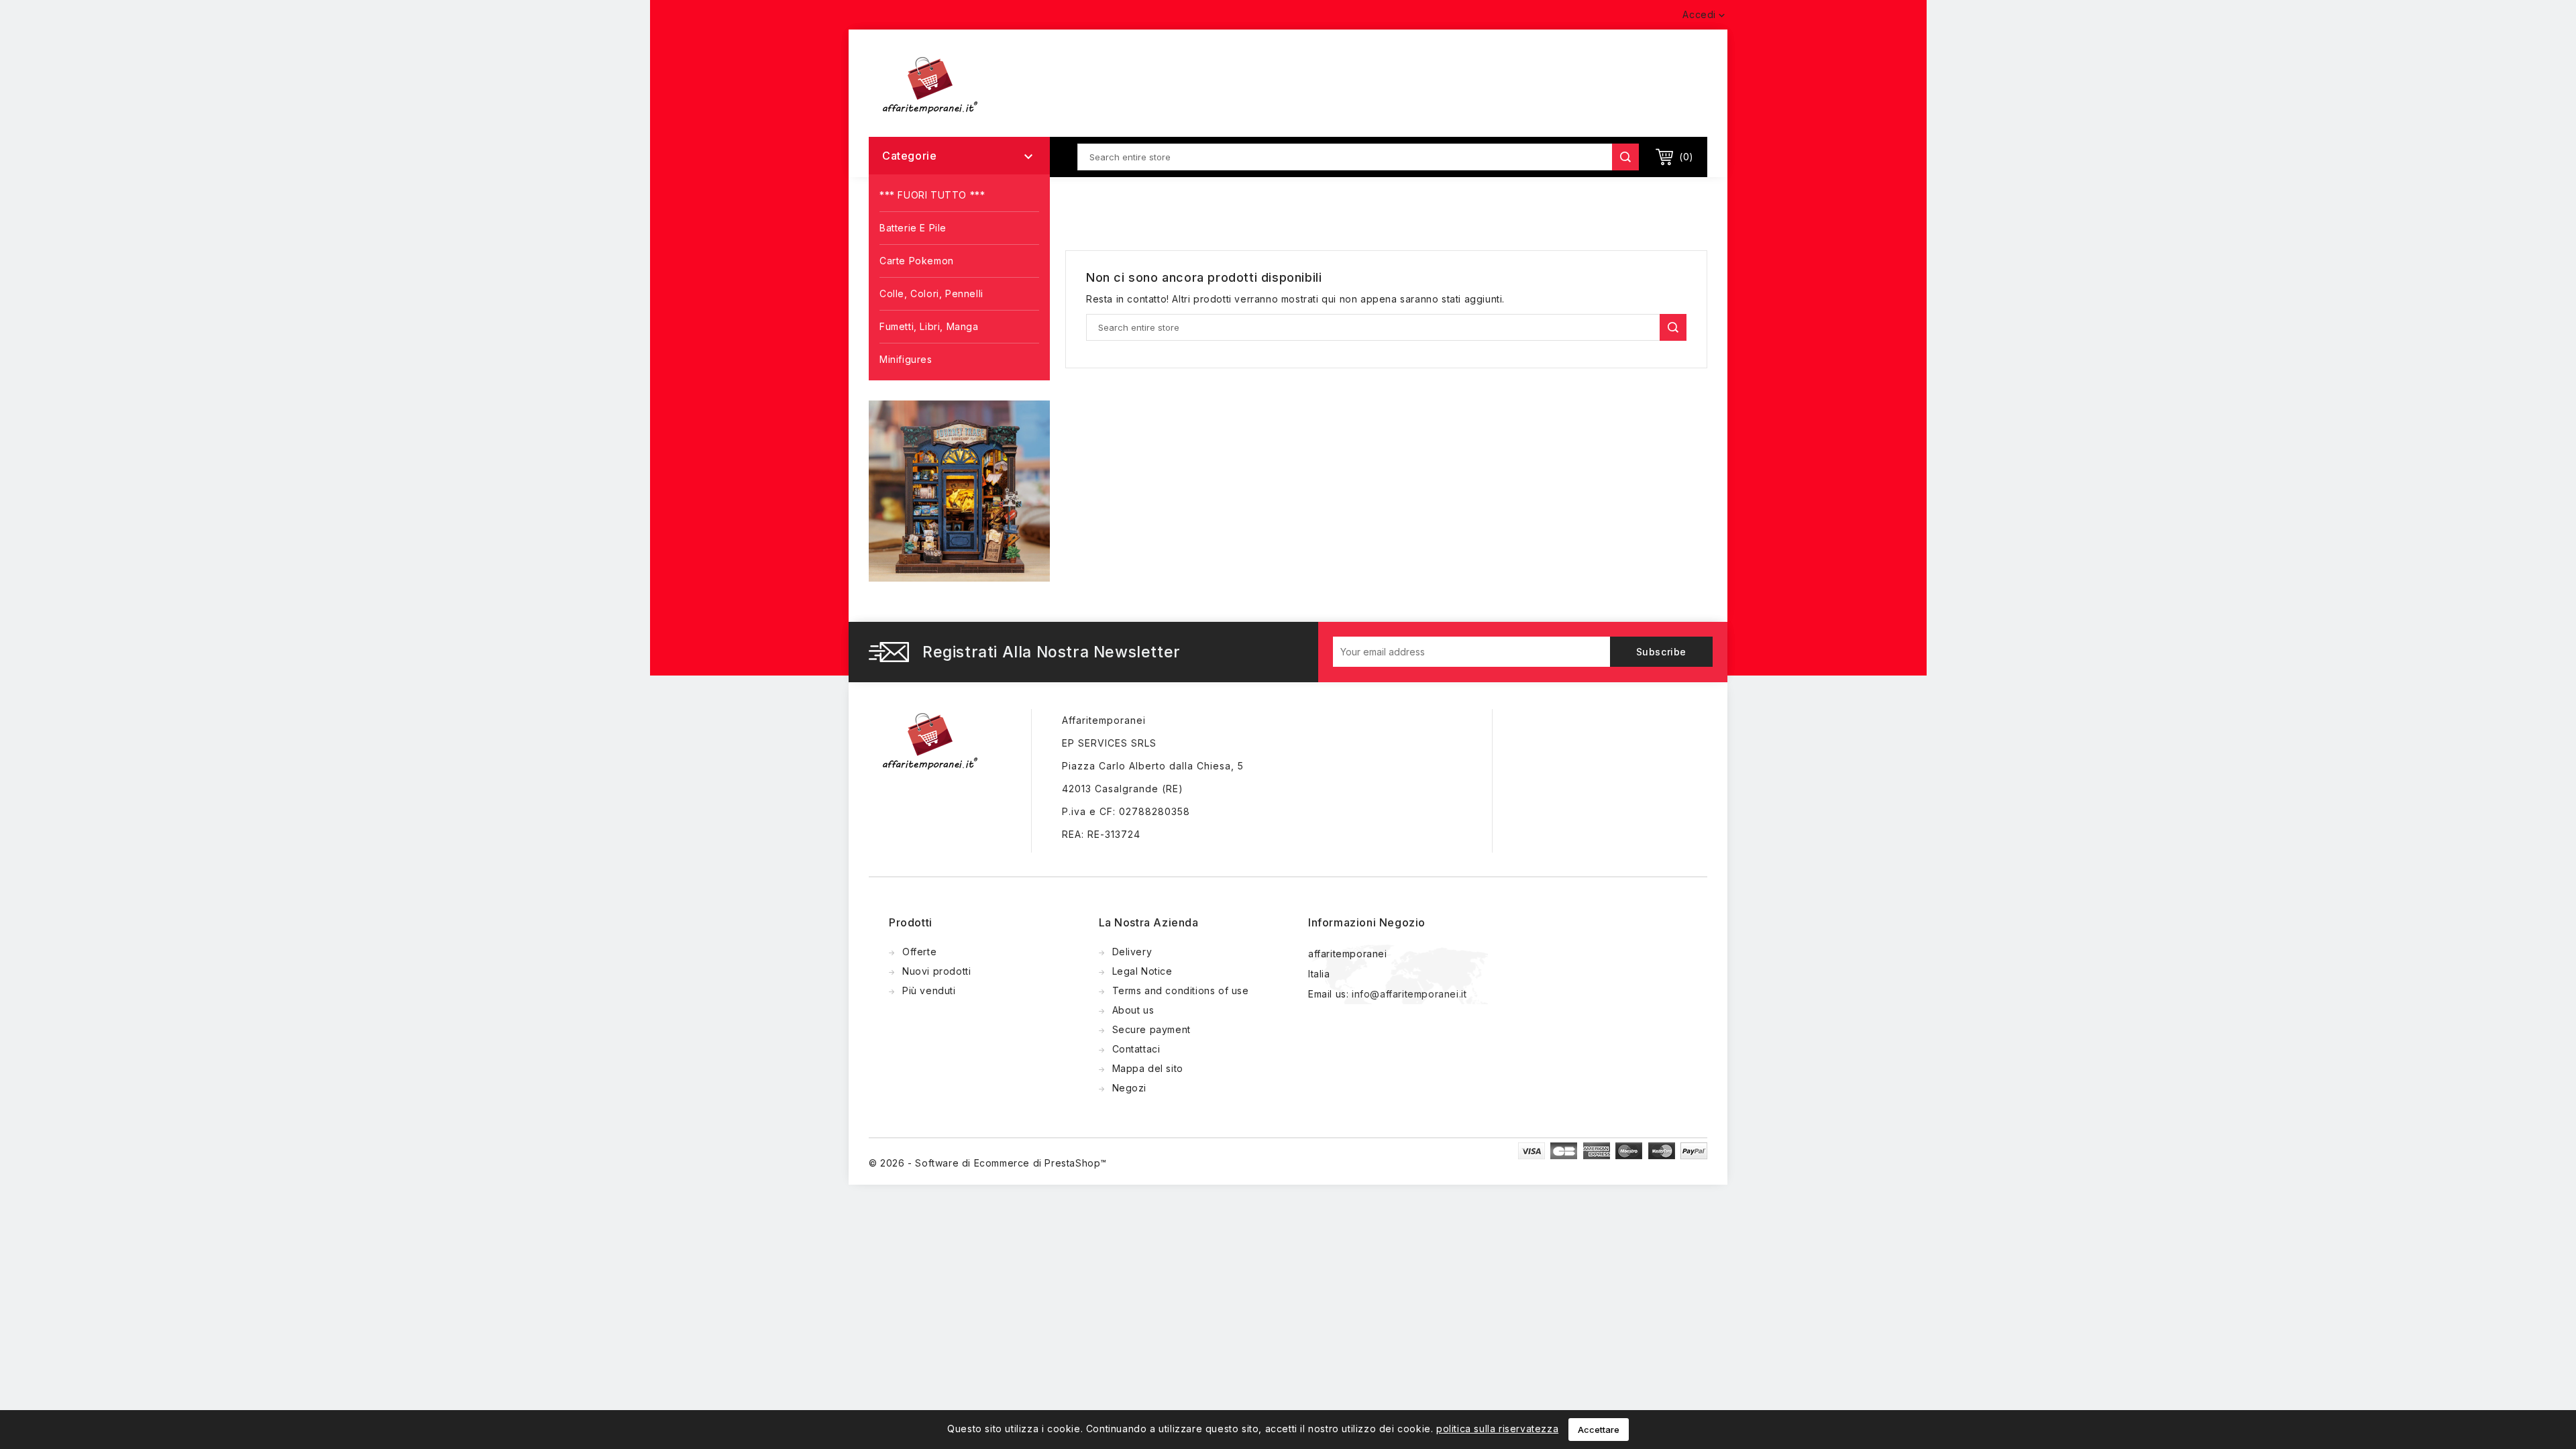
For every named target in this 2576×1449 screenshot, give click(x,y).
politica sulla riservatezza (1497, 1429)
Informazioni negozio (1367, 922)
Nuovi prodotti (936, 971)
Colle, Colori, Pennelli (931, 293)
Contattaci (1136, 1049)
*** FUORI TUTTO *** (932, 195)
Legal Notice (1142, 971)
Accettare (1599, 1430)
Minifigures (906, 359)
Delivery (1132, 952)
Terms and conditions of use (1181, 990)
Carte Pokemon (917, 261)
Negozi (1130, 1088)
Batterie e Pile (913, 228)
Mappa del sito (1148, 1068)
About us (1133, 1010)
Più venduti (929, 990)
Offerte (919, 952)
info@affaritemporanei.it (1409, 994)
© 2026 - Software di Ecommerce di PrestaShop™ (988, 1163)
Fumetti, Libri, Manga (929, 326)
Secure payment (1151, 1029)
